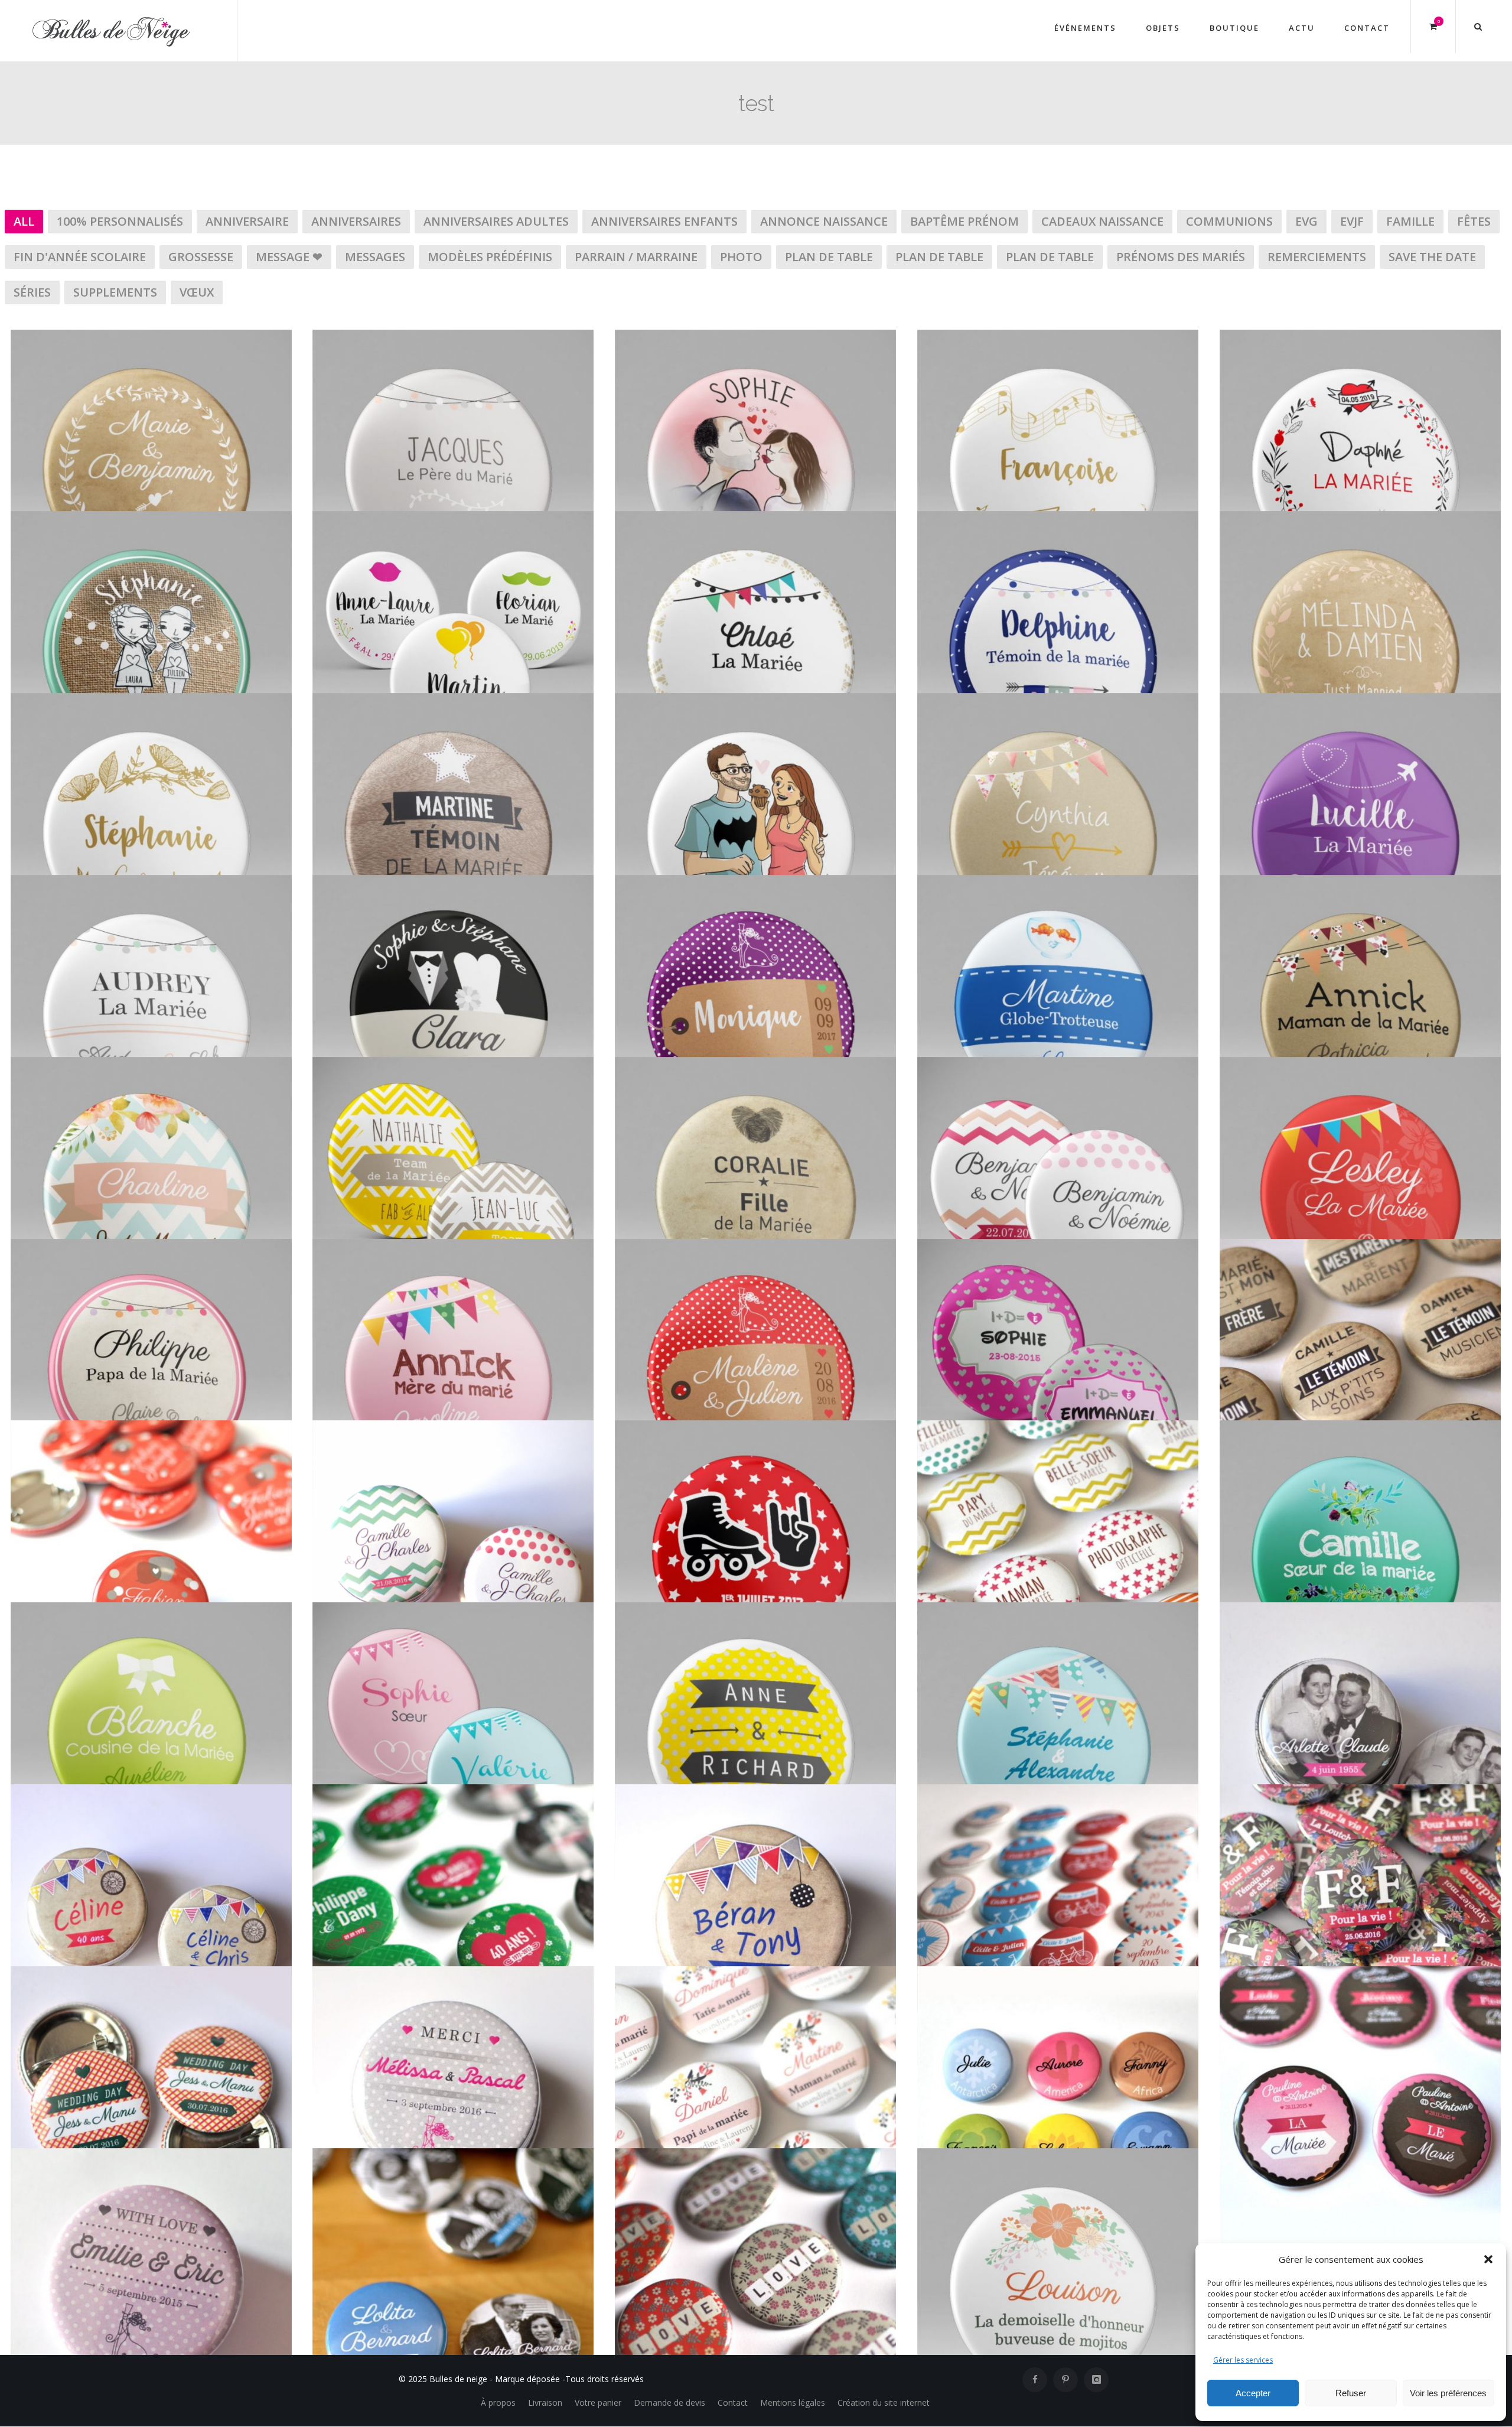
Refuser (1351, 2393)
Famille (1410, 221)
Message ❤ (289, 257)
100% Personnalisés (120, 221)
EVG (1306, 221)
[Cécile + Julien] (1058, 1802)
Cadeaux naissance (1102, 221)
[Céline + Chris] (151, 1802)
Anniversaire (247, 221)
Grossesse (201, 257)
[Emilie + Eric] (151, 2166)
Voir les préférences (1448, 2393)
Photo (741, 257)
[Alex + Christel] (755, 711)
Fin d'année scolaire (80, 257)
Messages (375, 257)
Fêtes (1474, 221)
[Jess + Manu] (151, 1984)
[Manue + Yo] (453, 711)
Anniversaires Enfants (664, 221)
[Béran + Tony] (755, 1802)
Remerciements (1317, 257)
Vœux (197, 292)
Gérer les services (1243, 2360)
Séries (32, 292)
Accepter (1253, 2393)
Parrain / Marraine (636, 257)
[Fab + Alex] (453, 1075)
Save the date (1432, 257)
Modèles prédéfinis (490, 257)
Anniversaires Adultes (496, 221)
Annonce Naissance (824, 221)
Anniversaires (356, 221)
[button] (1488, 2259)
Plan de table (829, 257)
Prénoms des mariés (1181, 257)
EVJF (1352, 221)
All (24, 221)
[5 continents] (1058, 1984)
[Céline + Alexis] (1360, 1438)
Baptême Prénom (964, 221)
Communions (1229, 221)
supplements (115, 292)
